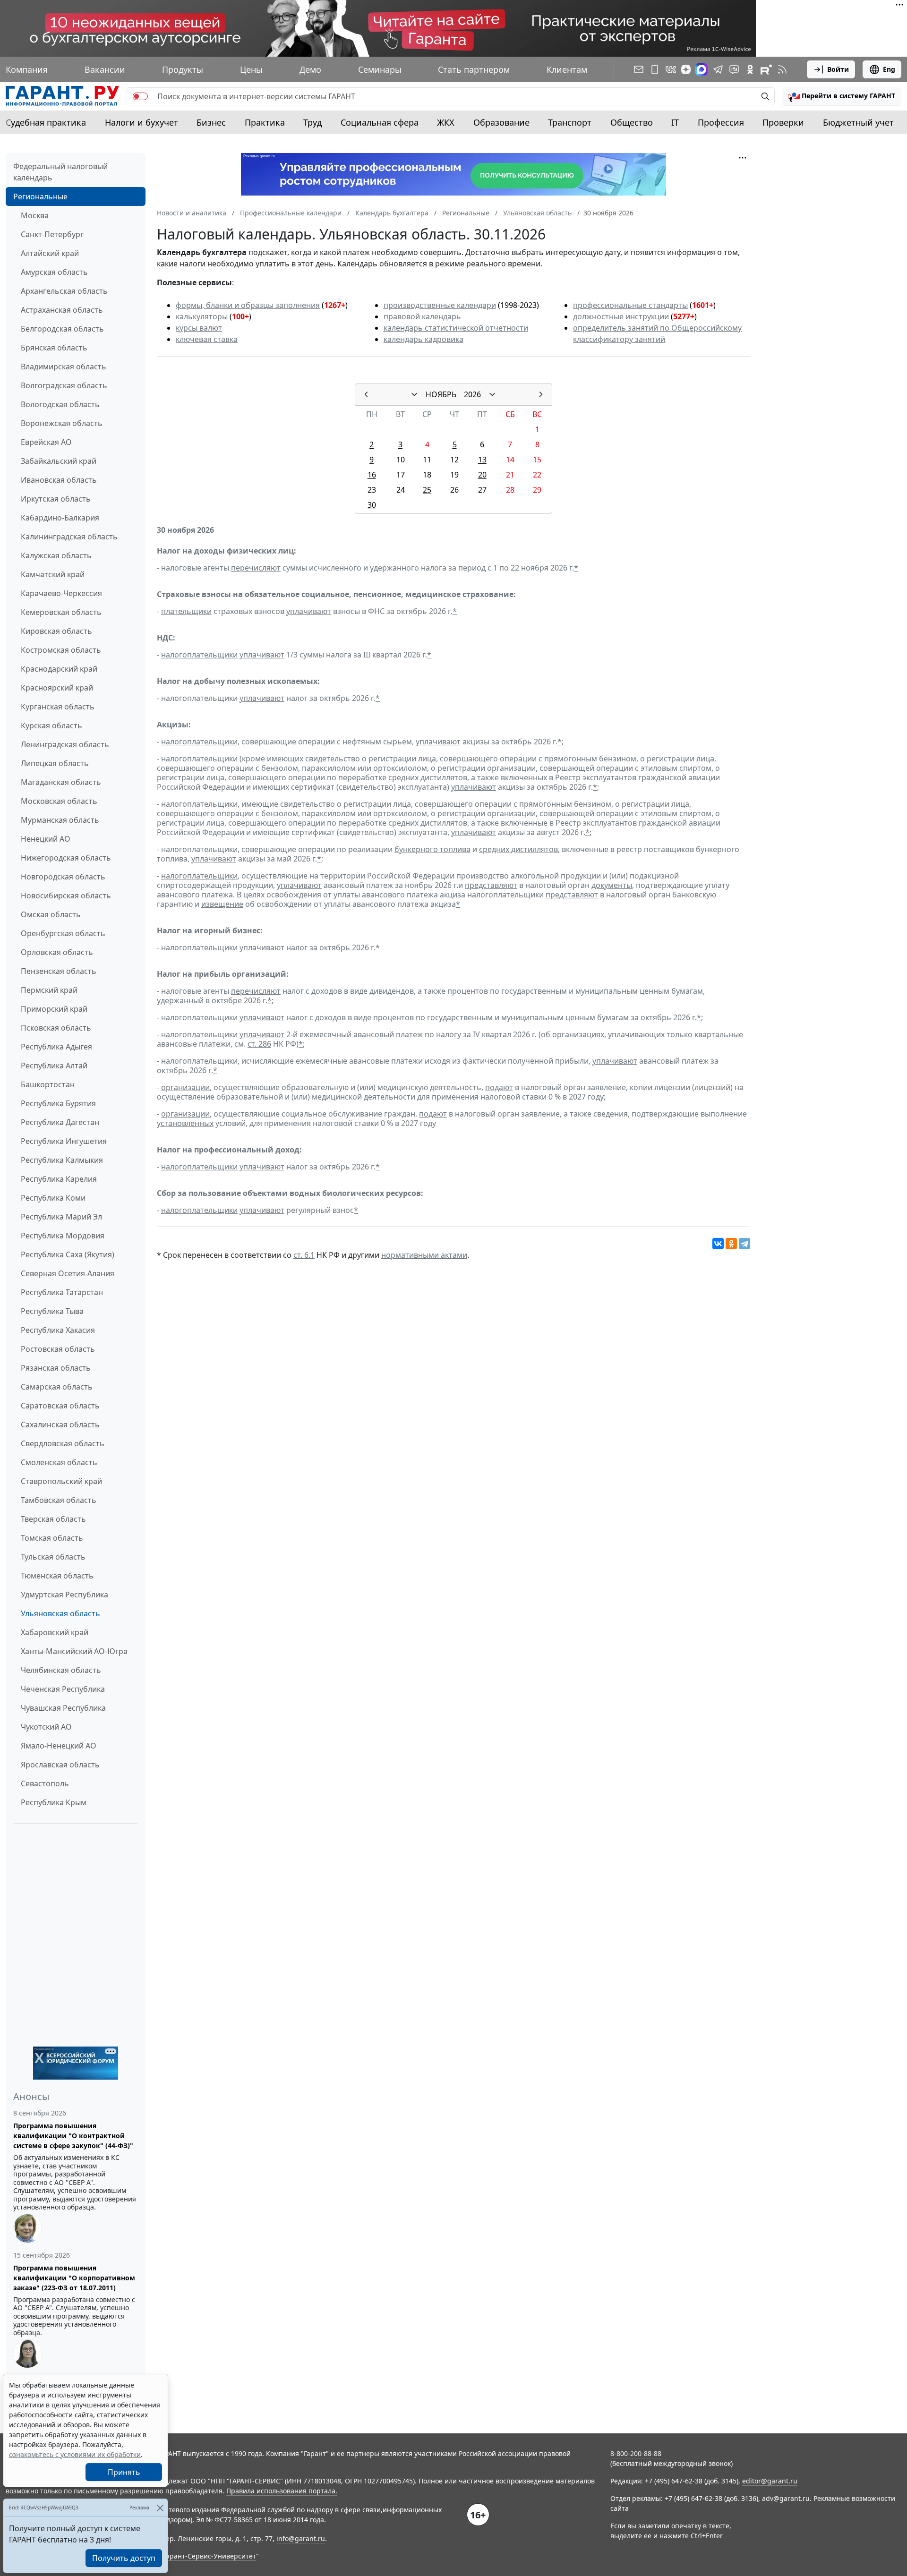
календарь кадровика (424, 339)
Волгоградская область (64, 385)
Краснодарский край (59, 669)
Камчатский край (53, 574)
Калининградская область (69, 537)
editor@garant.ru (770, 2481)
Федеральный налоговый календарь (60, 172)
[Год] (492, 394)
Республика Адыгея (56, 1047)
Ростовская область (58, 1349)
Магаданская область (61, 782)
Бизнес (211, 122)
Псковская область (56, 1028)
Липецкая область (55, 763)
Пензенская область (59, 971)
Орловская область (57, 952)
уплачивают (309, 611)
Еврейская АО (46, 442)
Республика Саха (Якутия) (68, 1254)
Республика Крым (54, 1802)
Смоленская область (59, 1462)
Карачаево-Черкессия (61, 593)
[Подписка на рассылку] (639, 69)
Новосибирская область (66, 896)
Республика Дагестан (60, 1122)
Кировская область (56, 631)
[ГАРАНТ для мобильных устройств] (655, 69)
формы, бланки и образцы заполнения (248, 305)
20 (482, 475)
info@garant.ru (301, 2538)
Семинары (380, 69)
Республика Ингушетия (64, 1141)
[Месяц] (414, 394)
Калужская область (56, 555)
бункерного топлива (432, 849)
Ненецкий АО (46, 839)
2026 (472, 394)
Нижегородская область (66, 858)
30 (372, 505)
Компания (27, 69)
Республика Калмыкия (62, 1160)
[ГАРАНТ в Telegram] (718, 69)
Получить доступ (124, 2558)
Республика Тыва (52, 1311)
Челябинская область (61, 1670)
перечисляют (256, 568)
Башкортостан (48, 1084)
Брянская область (54, 348)
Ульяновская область (60, 1613)
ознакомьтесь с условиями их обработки (75, 2454)
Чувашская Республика (63, 1708)
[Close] (160, 2508)
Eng (889, 69)
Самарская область (57, 1387)
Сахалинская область (60, 1424)
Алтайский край (50, 253)
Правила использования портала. (282, 2491)
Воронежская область (62, 423)
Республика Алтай (54, 1066)
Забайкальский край (59, 461)
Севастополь (45, 1783)
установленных (185, 1123)
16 (372, 475)
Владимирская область (64, 367)
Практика (265, 122)
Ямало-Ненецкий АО (59, 1746)
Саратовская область (60, 1406)
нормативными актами (424, 1255)
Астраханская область (62, 310)
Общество (632, 122)
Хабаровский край (55, 1632)
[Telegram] (744, 1244)
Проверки (783, 122)
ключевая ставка (207, 339)
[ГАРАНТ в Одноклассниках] (750, 69)
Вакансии (105, 69)
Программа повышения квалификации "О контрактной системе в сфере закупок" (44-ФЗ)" (73, 2136)
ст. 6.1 (304, 1255)
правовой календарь (422, 316)
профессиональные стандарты (630, 305)
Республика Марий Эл (61, 1217)
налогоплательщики (199, 655)
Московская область (59, 801)
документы (612, 885)
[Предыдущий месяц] (366, 394)
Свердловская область (63, 1443)
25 (427, 490)
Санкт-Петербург (52, 234)
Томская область (52, 1538)
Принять (124, 2472)
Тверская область (53, 1519)
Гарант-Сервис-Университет (210, 2556)
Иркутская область (56, 499)
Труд (312, 122)
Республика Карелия (59, 1179)
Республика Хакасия (58, 1330)
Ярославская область (60, 1765)
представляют (491, 885)
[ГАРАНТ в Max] (702, 69)
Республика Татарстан (62, 1292)
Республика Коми (53, 1198)
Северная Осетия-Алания (68, 1273)
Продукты (183, 69)
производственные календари (440, 305)
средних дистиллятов (518, 849)
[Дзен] (686, 69)
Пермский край (49, 990)
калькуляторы (202, 316)
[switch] (140, 96)
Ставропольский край (61, 1481)
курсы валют (199, 328)
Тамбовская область (59, 1500)
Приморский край (54, 1009)
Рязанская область (56, 1368)
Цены (251, 69)
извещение (222, 904)
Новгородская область (63, 877)
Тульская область (53, 1557)
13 (482, 460)
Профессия (721, 122)
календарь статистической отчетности (456, 328)
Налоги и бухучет (141, 122)
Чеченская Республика (63, 1689)
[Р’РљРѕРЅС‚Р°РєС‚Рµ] (718, 1244)
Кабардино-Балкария (60, 518)
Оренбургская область (63, 933)
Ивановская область (59, 480)
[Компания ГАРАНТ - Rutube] (766, 69)
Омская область (51, 914)
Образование (501, 122)
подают (499, 1087)
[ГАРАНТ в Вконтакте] (671, 69)
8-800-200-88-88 (636, 2453)
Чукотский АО (46, 1727)
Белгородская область (62, 329)
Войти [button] (838, 69)
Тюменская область (57, 1576)
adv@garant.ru (786, 2498)
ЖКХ (446, 122)
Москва (35, 215)
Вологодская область (60, 404)
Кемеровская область (61, 612)
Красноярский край (57, 688)
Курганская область (58, 707)
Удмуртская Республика (64, 1595)
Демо (310, 69)
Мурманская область (60, 820)
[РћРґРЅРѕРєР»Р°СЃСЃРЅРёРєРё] (731, 1244)
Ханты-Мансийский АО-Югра (74, 1651)
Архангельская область (64, 291)
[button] (842, 96)
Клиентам (567, 69)
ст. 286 (259, 1044)
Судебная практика (46, 122)
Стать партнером (474, 69)
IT (675, 122)
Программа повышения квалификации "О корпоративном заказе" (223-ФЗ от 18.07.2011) (74, 2278)
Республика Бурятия (58, 1103)
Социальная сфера (380, 122)
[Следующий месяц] (541, 394)
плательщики (186, 611)
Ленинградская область (65, 744)
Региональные (40, 196)
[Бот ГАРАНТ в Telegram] (734, 69)
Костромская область (61, 650)
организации (185, 1087)
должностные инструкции (621, 316)
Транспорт (570, 122)
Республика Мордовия (63, 1236)
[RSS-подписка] (782, 69)
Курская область (51, 725)
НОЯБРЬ (441, 394)
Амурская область (54, 272)
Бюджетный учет (858, 122)
